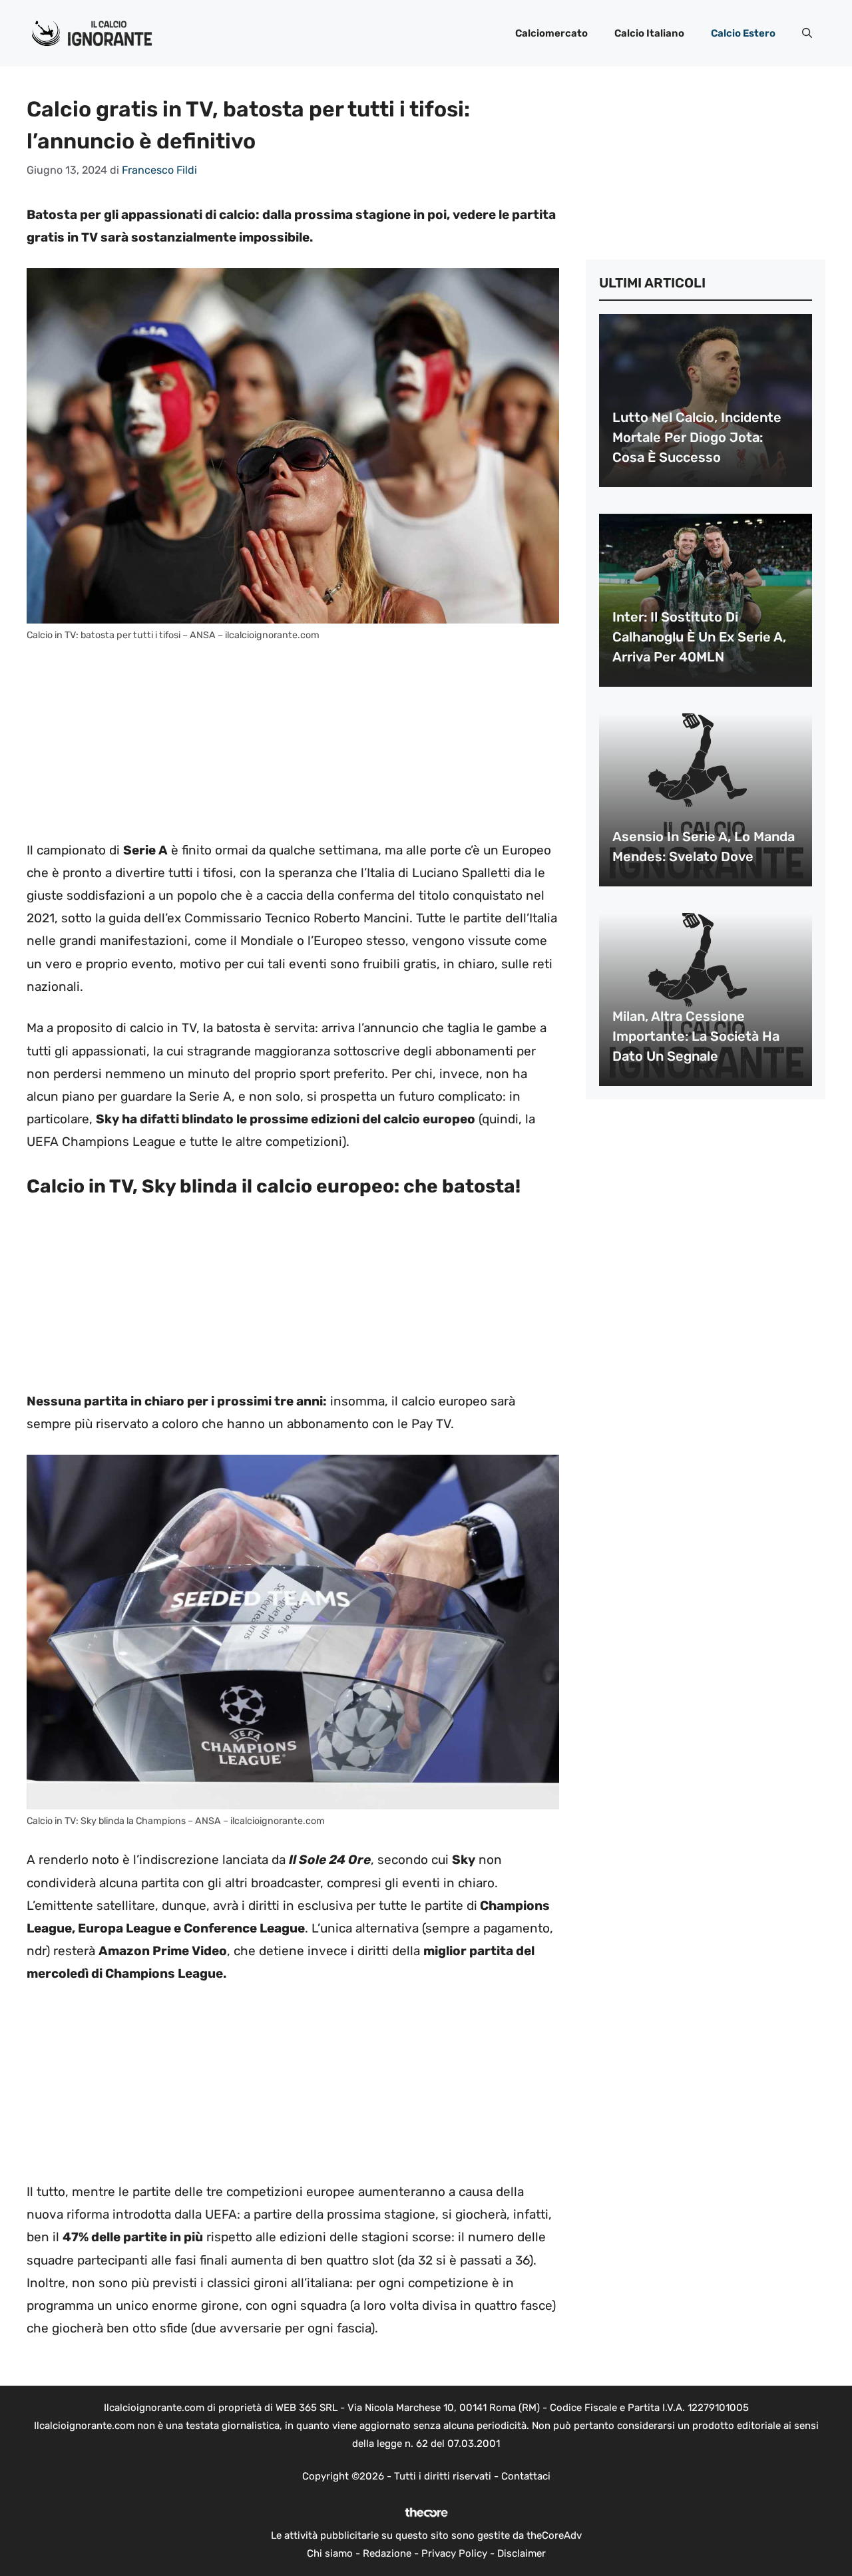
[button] (807, 33)
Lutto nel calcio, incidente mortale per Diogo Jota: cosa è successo (697, 437)
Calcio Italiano (649, 33)
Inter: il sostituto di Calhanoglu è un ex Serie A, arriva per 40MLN (699, 637)
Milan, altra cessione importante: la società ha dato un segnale (696, 1036)
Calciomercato (551, 33)
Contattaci (526, 2476)
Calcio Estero (743, 33)
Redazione (387, 2553)
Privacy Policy (454, 2553)
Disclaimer (522, 2553)
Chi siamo (330, 2553)
